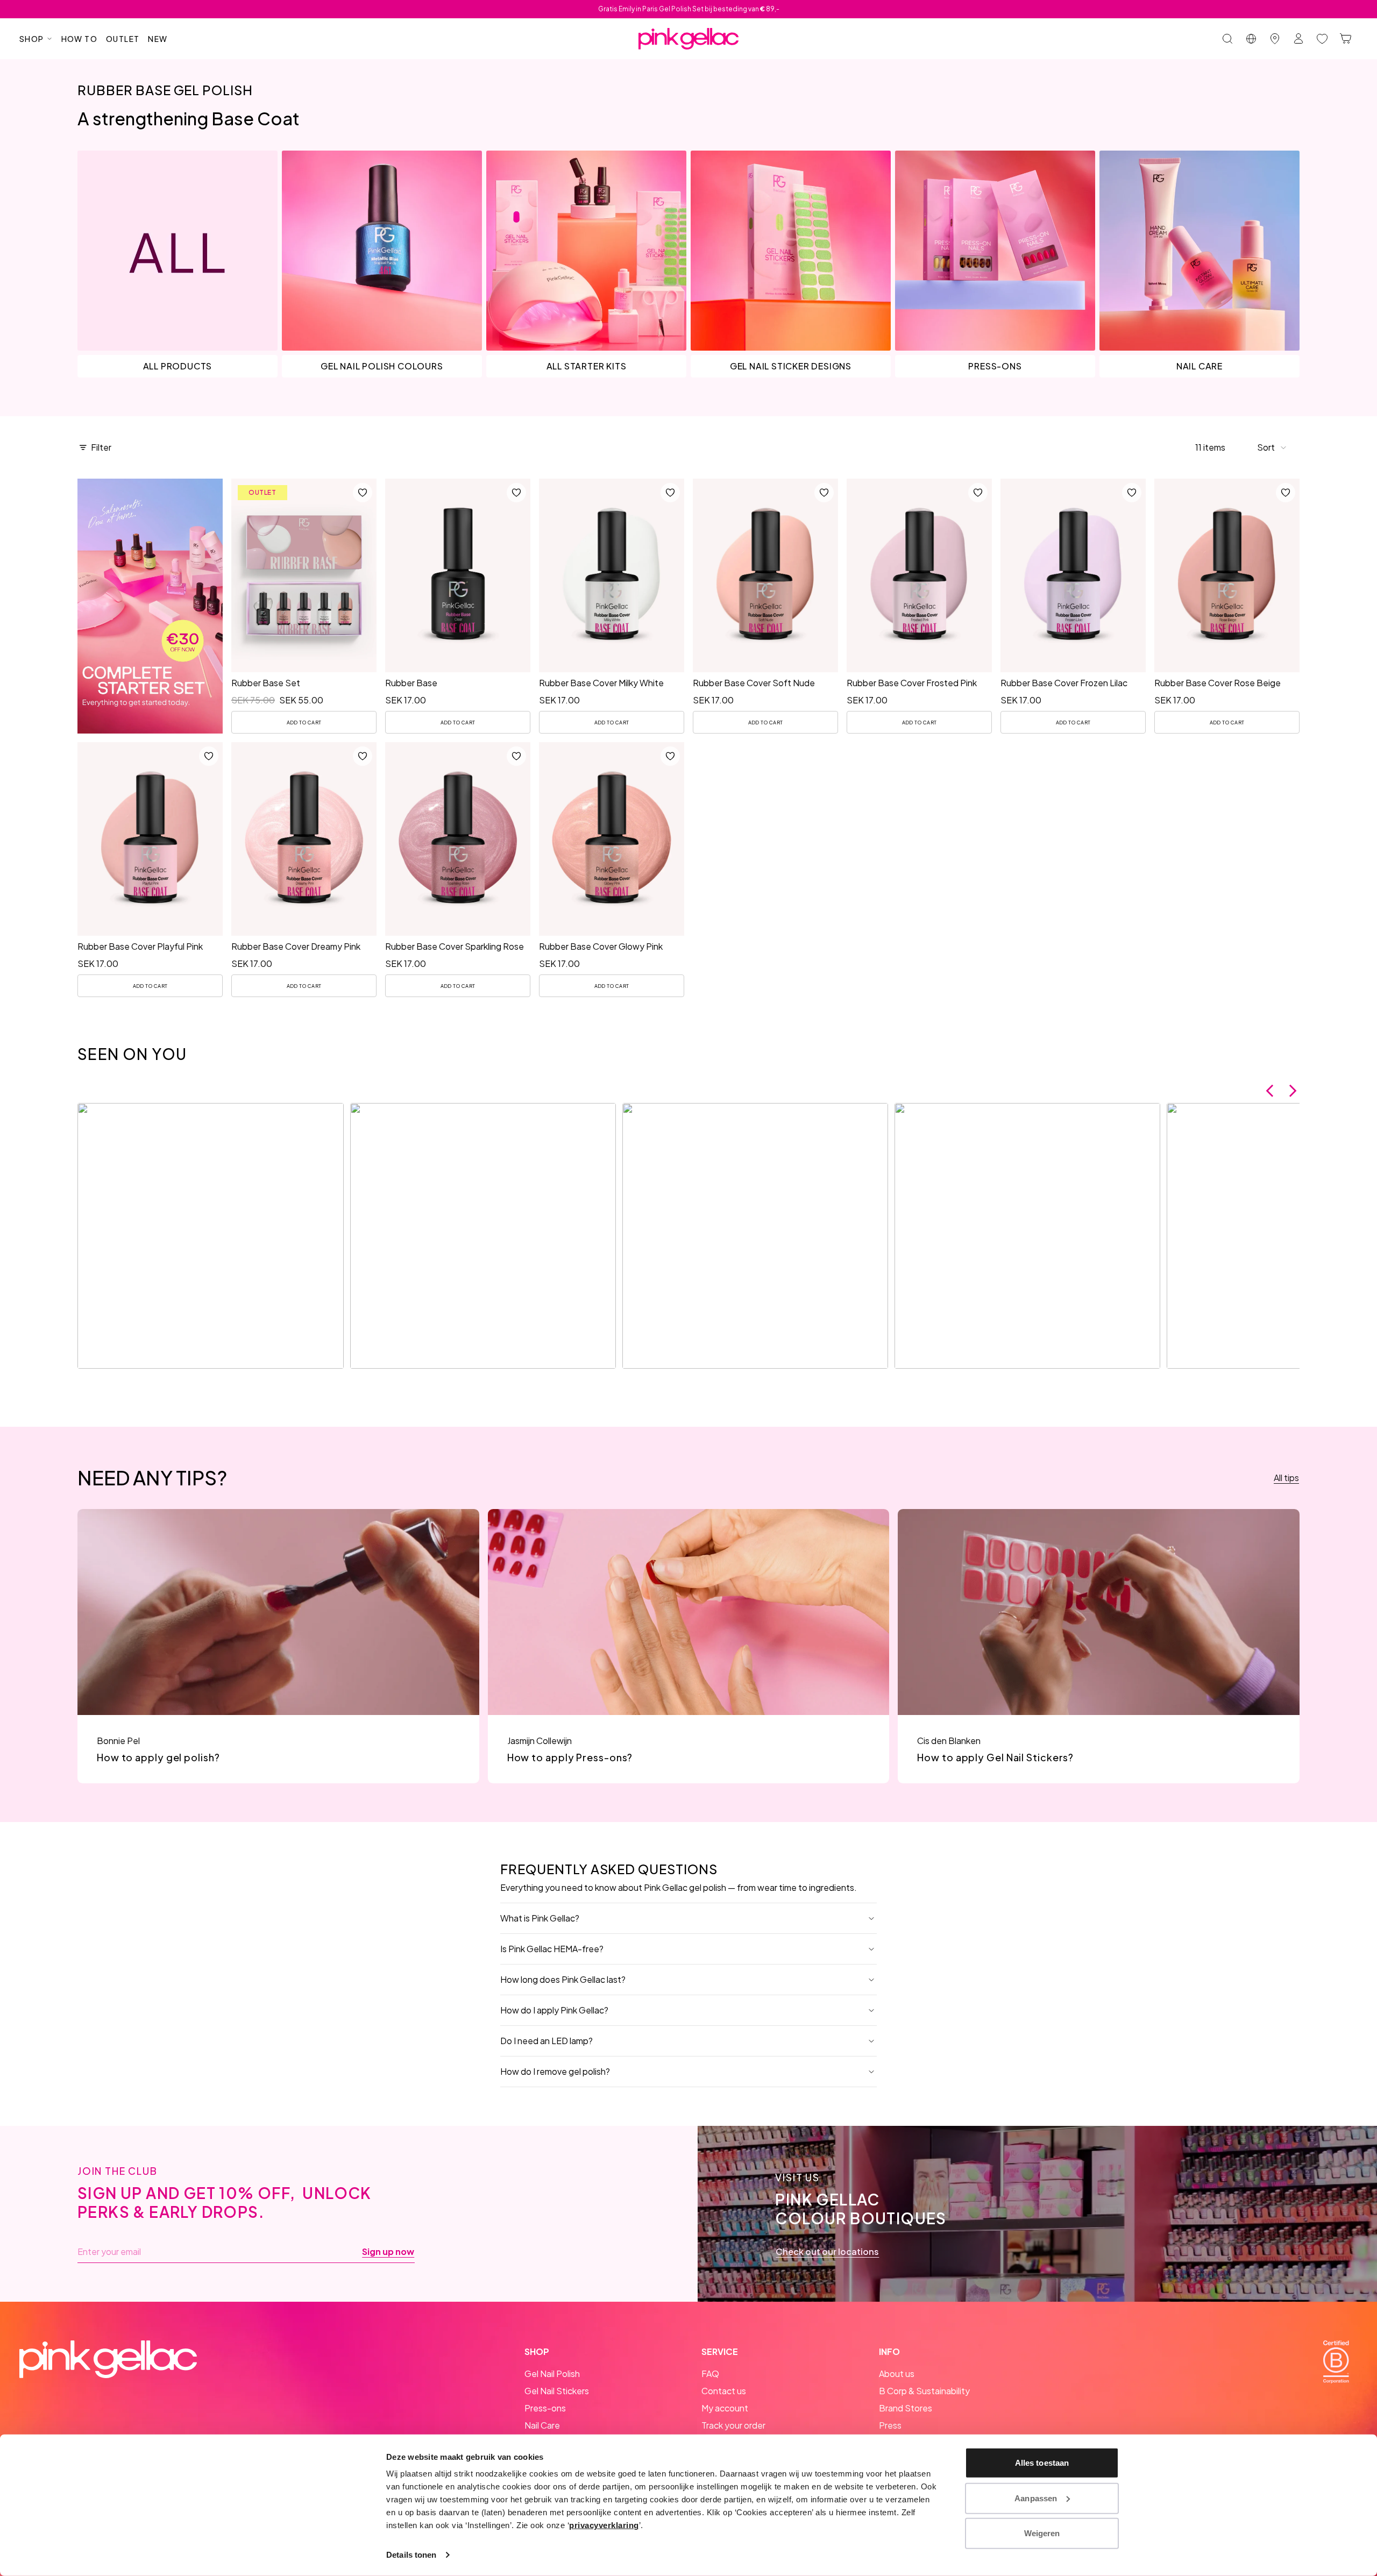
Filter (101, 447)
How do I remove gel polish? (555, 2071)
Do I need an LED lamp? (546, 2041)
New (158, 39)
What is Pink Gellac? (540, 1918)
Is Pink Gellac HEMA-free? (552, 1949)
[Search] (1227, 39)
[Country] (1251, 39)
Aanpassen (1036, 2498)
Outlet (123, 39)
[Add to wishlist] (363, 493)
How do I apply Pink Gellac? (554, 2010)
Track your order (733, 2425)
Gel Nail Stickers (557, 2391)
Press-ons (545, 2408)
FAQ (710, 2374)
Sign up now (388, 2252)
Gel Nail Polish (552, 2374)
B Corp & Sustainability (924, 2391)
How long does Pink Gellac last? (563, 1979)
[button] (1272, 447)
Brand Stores (906, 2408)
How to (79, 39)
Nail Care (542, 2425)
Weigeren (1042, 2533)
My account (725, 2408)
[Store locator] (1275, 39)
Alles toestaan (1042, 2463)
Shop (32, 39)
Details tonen (411, 2555)
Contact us (724, 2391)
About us (897, 2374)
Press (890, 2425)
